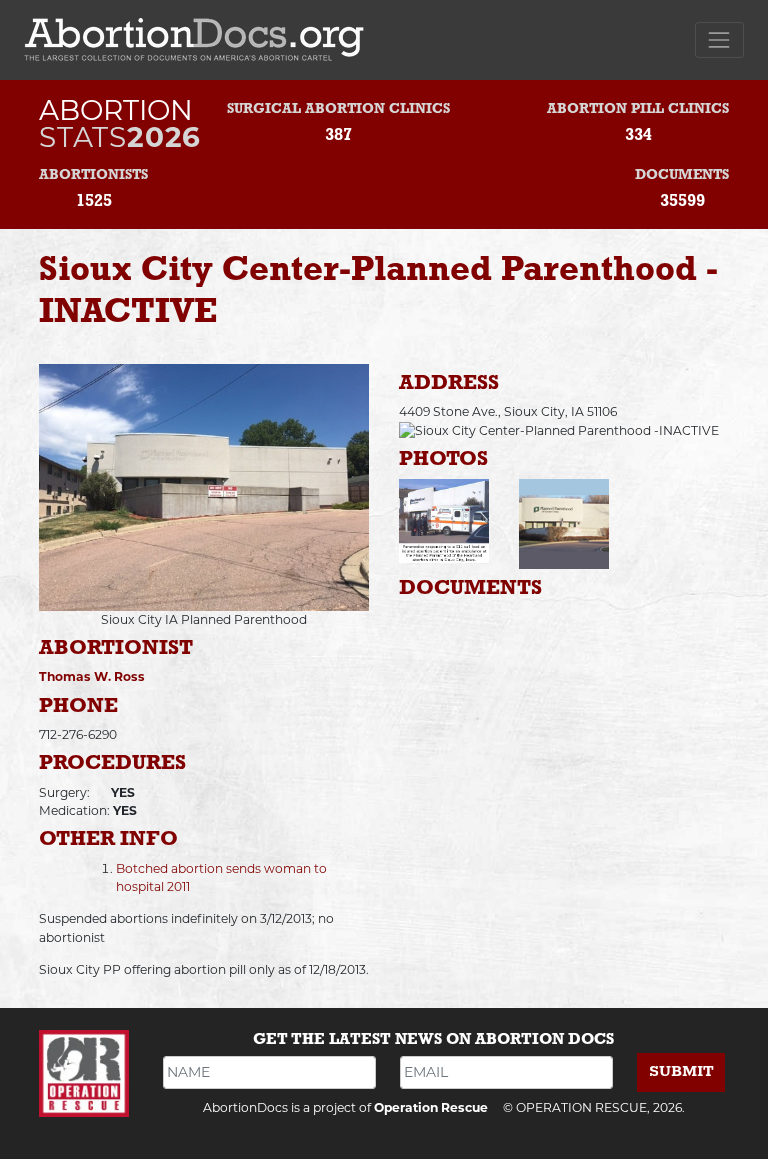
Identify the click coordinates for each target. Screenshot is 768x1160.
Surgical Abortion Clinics (338, 109)
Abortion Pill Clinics (638, 109)
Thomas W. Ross (92, 676)
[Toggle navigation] (719, 39)
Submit (681, 1071)
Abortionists (93, 175)
